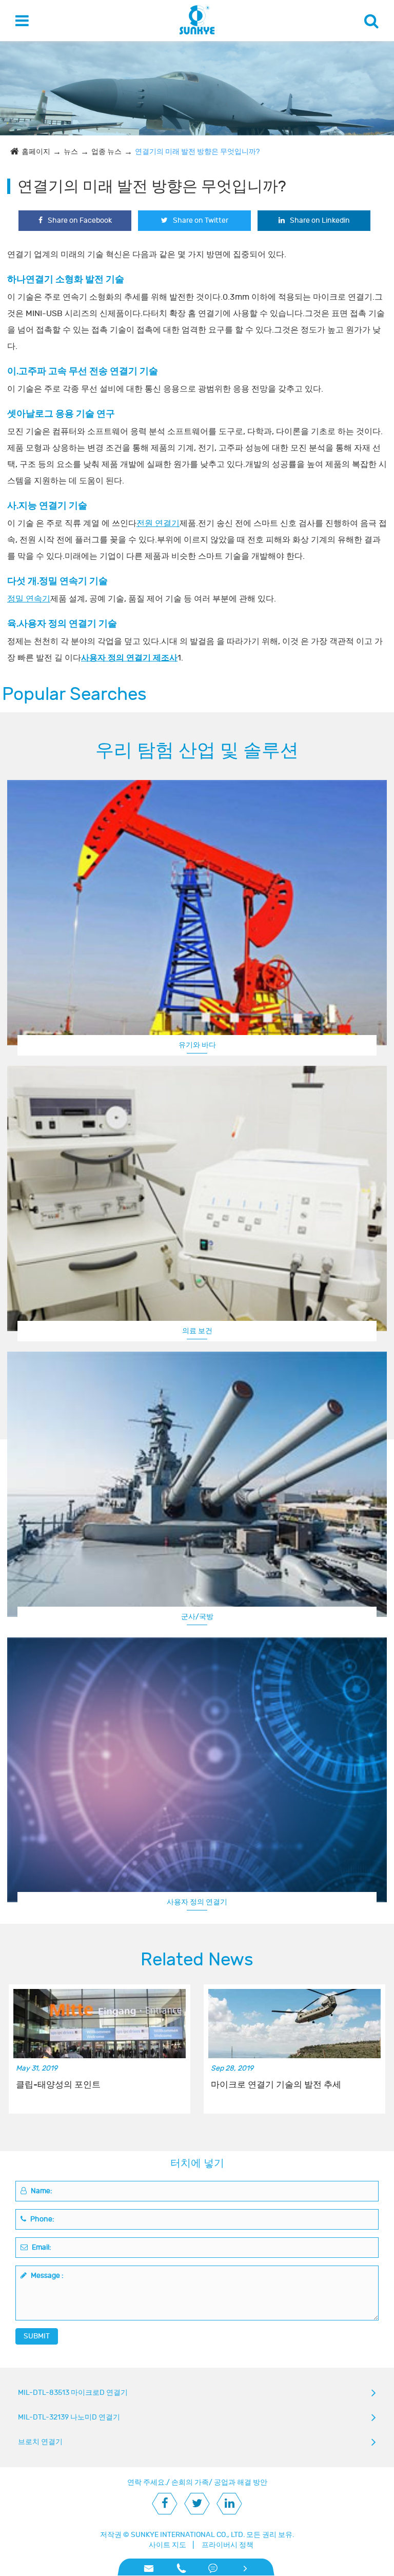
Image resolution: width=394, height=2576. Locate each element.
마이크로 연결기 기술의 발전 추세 (276, 2085)
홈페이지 (36, 152)
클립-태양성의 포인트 (58, 2085)
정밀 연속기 (29, 599)
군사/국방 (197, 1617)
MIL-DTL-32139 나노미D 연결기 (69, 2417)
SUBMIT (37, 2336)
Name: (41, 2191)
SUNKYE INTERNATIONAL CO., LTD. (188, 2535)
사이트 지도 (168, 2545)
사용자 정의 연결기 (197, 1902)
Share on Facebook (80, 220)
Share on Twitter (201, 220)
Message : (46, 2276)
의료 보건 (197, 1331)
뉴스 (71, 152)
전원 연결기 (158, 523)
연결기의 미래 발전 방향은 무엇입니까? (197, 152)
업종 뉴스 (106, 152)
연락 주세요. (147, 2482)
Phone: (42, 2219)
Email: (41, 2247)
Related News (197, 1960)
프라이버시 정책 (228, 2545)
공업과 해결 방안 (241, 2482)
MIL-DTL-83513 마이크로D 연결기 (73, 2393)
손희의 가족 (190, 2482)
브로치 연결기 (40, 2442)
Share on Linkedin (320, 220)
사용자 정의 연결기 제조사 (129, 658)
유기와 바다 (197, 1045)
